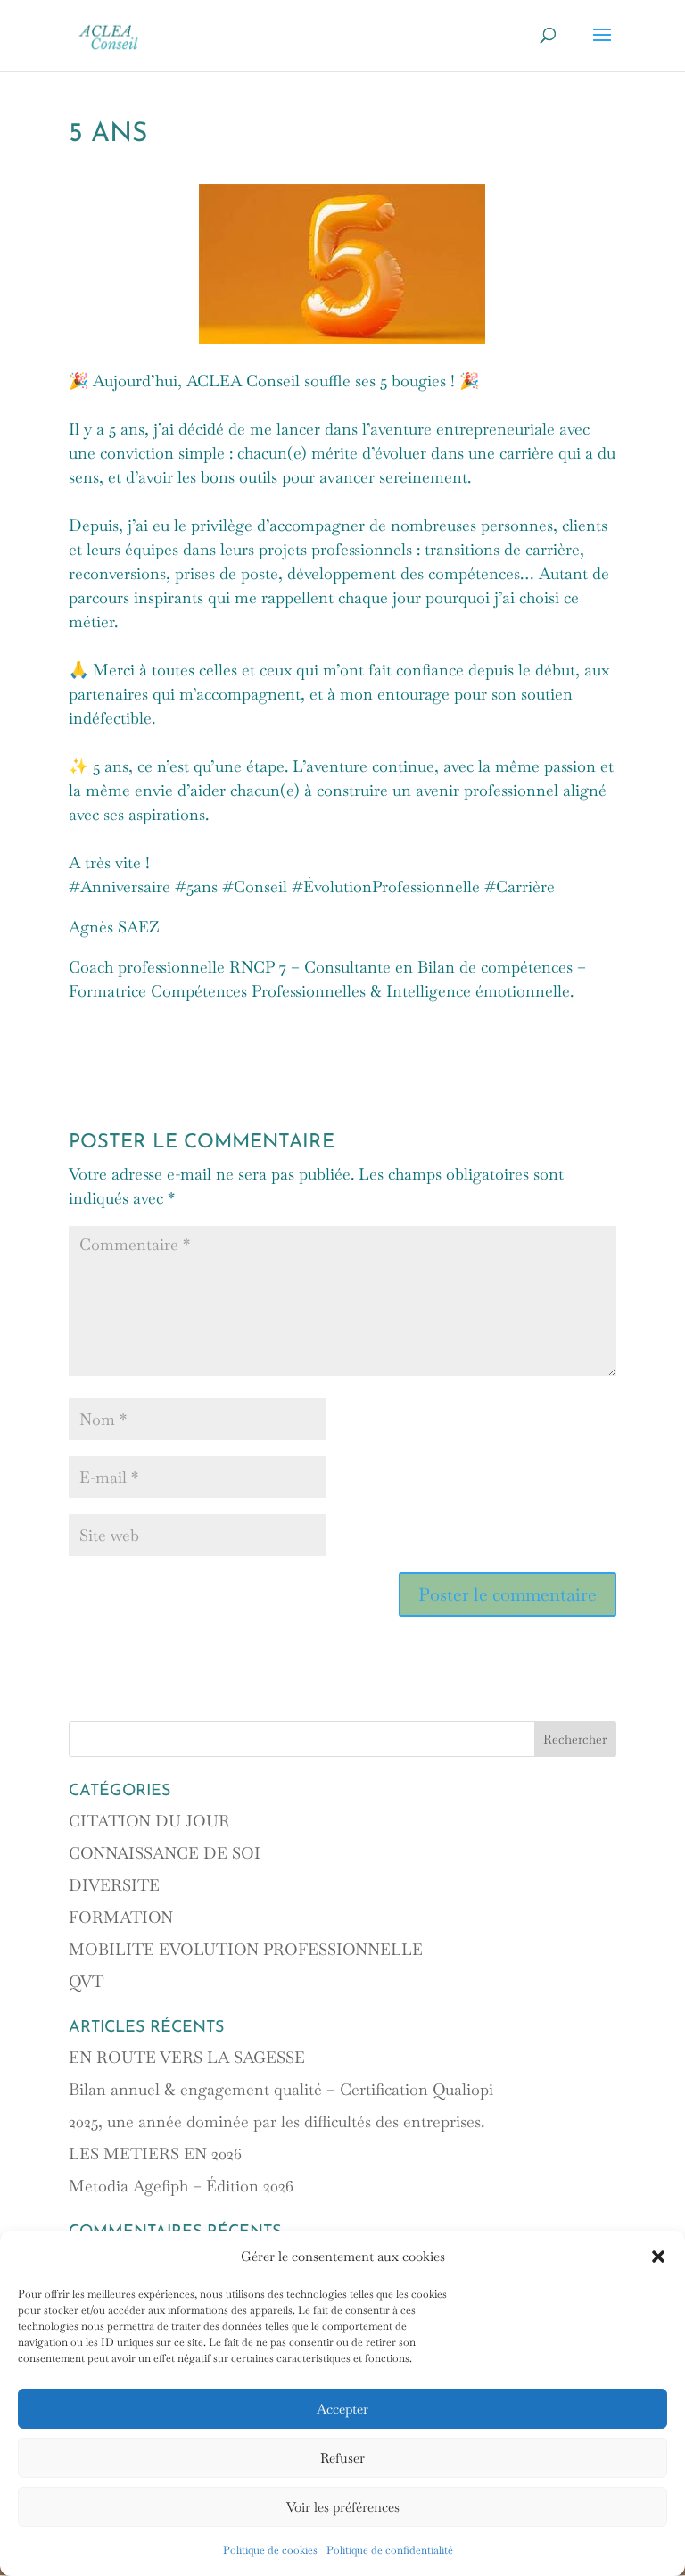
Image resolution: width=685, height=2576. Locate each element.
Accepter (342, 2409)
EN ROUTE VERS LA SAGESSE (187, 2057)
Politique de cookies (270, 2550)
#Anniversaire (120, 886)
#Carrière (520, 886)
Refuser (342, 2458)
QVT (86, 1981)
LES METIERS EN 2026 (155, 2154)
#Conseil (255, 886)
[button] (658, 2257)
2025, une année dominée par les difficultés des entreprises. (276, 2121)
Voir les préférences (343, 2507)
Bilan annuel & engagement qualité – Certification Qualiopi (281, 2089)
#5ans (196, 886)
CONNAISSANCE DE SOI (165, 1853)
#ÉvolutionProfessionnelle (386, 886)
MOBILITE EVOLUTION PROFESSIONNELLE (246, 1949)
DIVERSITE (114, 1885)
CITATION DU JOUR (149, 1821)
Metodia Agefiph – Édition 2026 (181, 2186)
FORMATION (121, 1917)
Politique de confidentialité (390, 2550)
